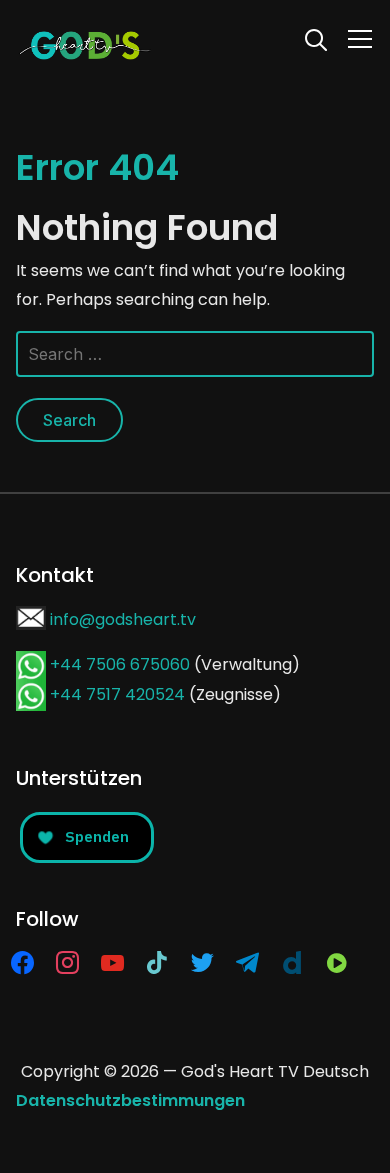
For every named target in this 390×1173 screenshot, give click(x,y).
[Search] (316, 38)
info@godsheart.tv (123, 619)
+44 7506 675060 (120, 664)
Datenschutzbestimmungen (130, 1100)
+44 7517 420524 (117, 694)
